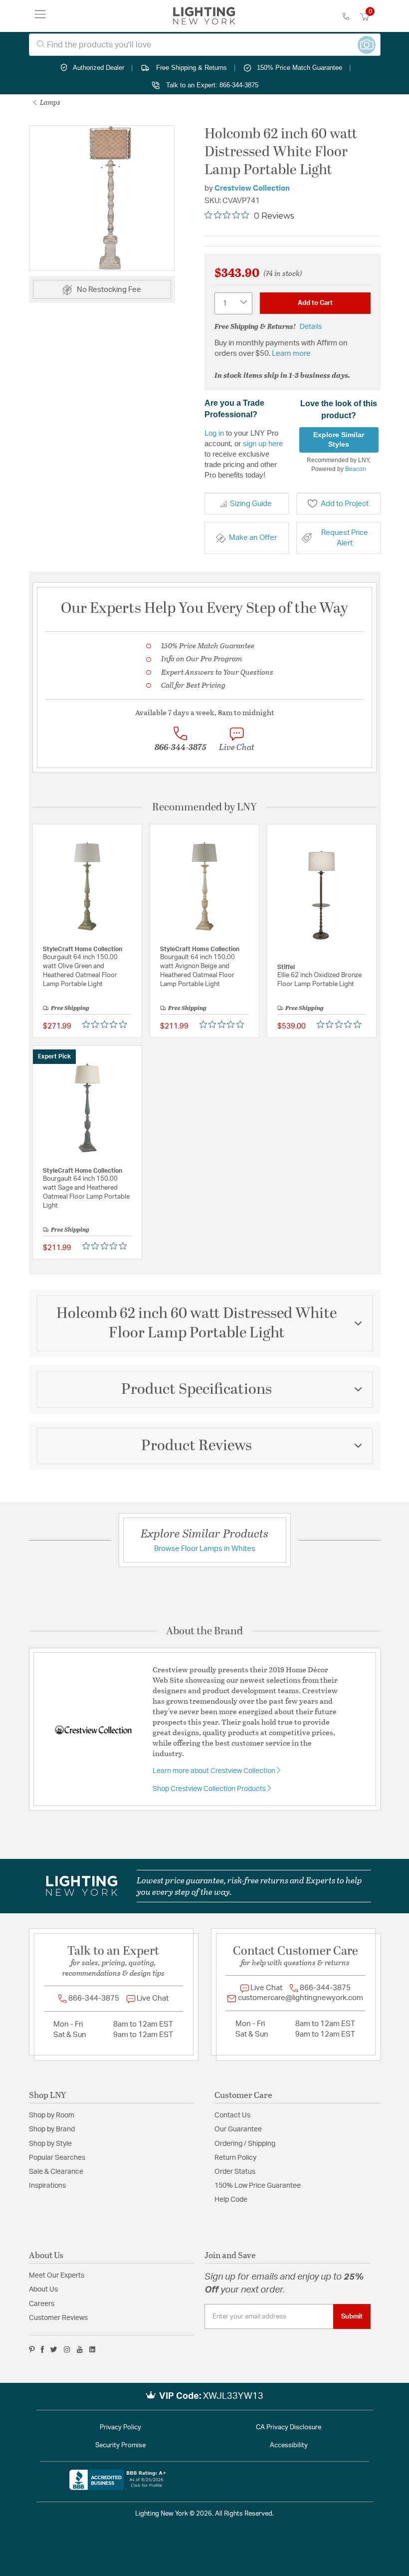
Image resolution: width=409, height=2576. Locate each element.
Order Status (235, 2172)
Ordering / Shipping (245, 2144)
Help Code (231, 2200)
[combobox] (205, 45)
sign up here (263, 443)
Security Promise (120, 2446)
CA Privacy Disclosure (289, 2428)
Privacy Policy (120, 2428)
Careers (42, 2304)
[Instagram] (67, 2349)
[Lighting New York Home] (204, 16)
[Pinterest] (32, 2349)
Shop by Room (52, 2115)
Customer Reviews (58, 2318)
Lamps (49, 102)
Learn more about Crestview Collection (215, 1771)
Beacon (356, 469)
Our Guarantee (238, 2129)
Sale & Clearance (56, 2172)
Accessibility (289, 2446)
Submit (352, 2317)
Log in (214, 433)
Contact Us (232, 2115)
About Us (43, 2290)
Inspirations (47, 2186)
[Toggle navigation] (40, 16)
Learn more (291, 354)
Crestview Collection (252, 188)
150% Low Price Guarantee (258, 2186)
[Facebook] (42, 2349)
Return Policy (235, 2158)
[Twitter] (54, 2349)
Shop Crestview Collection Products (210, 1789)
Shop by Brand (52, 2129)
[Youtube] (80, 2349)
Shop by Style (50, 2144)
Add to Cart (315, 303)
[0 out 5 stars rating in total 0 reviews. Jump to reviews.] (107, 1024)
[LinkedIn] (93, 2349)
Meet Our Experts (57, 2276)
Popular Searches (57, 2158)
